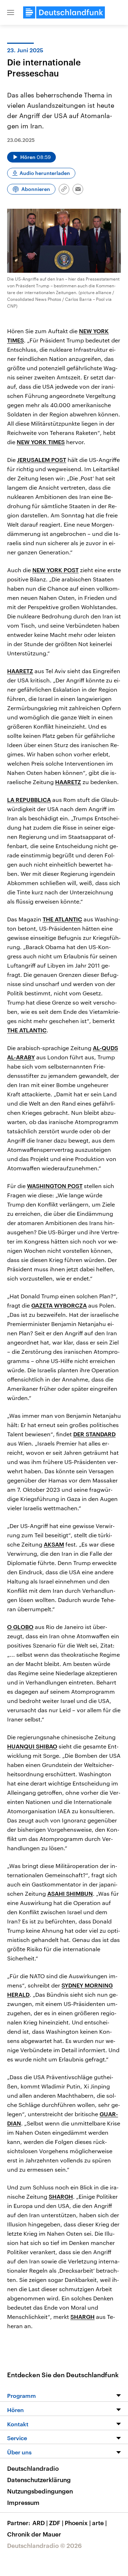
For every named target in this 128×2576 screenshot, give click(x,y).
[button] (11, 12)
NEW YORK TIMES (41, 442)
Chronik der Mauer (34, 2534)
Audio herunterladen (45, 173)
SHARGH (61, 2196)
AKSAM (54, 1544)
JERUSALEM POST (42, 460)
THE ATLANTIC (62, 919)
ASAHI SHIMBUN (70, 1893)
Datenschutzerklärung (39, 2480)
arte (99, 2523)
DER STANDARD (94, 1434)
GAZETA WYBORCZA (59, 1305)
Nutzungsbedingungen (40, 2491)
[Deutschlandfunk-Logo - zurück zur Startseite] (64, 12)
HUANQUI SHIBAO (32, 1746)
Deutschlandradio (33, 2468)
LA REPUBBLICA (29, 800)
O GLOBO (20, 1627)
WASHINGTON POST (55, 1186)
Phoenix (78, 2523)
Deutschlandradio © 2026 (44, 2545)
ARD (40, 2523)
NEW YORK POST (55, 570)
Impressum (23, 2502)
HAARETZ (20, 671)
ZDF (56, 2523)
